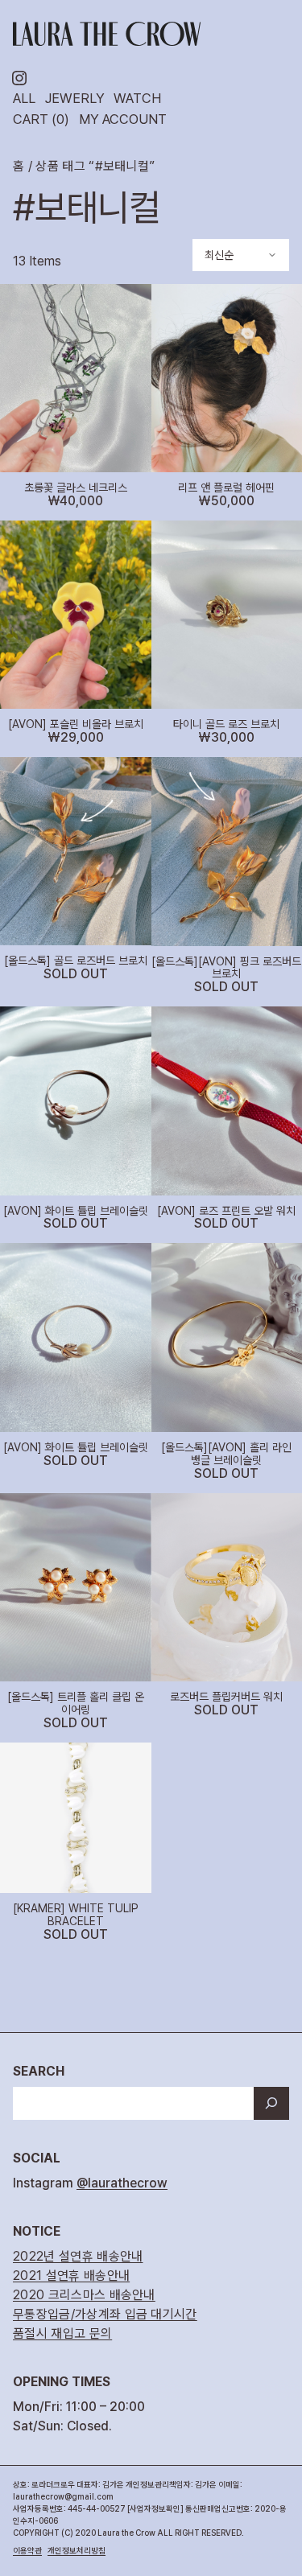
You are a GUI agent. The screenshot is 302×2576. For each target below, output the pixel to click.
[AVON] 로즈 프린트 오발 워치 (226, 1211)
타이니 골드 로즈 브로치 (226, 724)
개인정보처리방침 (77, 2550)
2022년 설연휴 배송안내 (78, 2256)
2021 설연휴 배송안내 (71, 2276)
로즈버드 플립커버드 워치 (226, 1697)
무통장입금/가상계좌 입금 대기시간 (105, 2314)
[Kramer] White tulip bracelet (76, 1915)
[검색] (271, 2104)
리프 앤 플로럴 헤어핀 (226, 488)
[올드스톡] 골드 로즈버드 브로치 (76, 961)
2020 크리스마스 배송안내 (84, 2295)
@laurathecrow (122, 2183)
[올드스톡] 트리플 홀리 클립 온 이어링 (76, 1704)
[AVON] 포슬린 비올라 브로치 (76, 724)
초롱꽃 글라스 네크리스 (76, 488)
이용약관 (27, 2550)
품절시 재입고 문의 (62, 2333)
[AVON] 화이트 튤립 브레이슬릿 (76, 1211)
